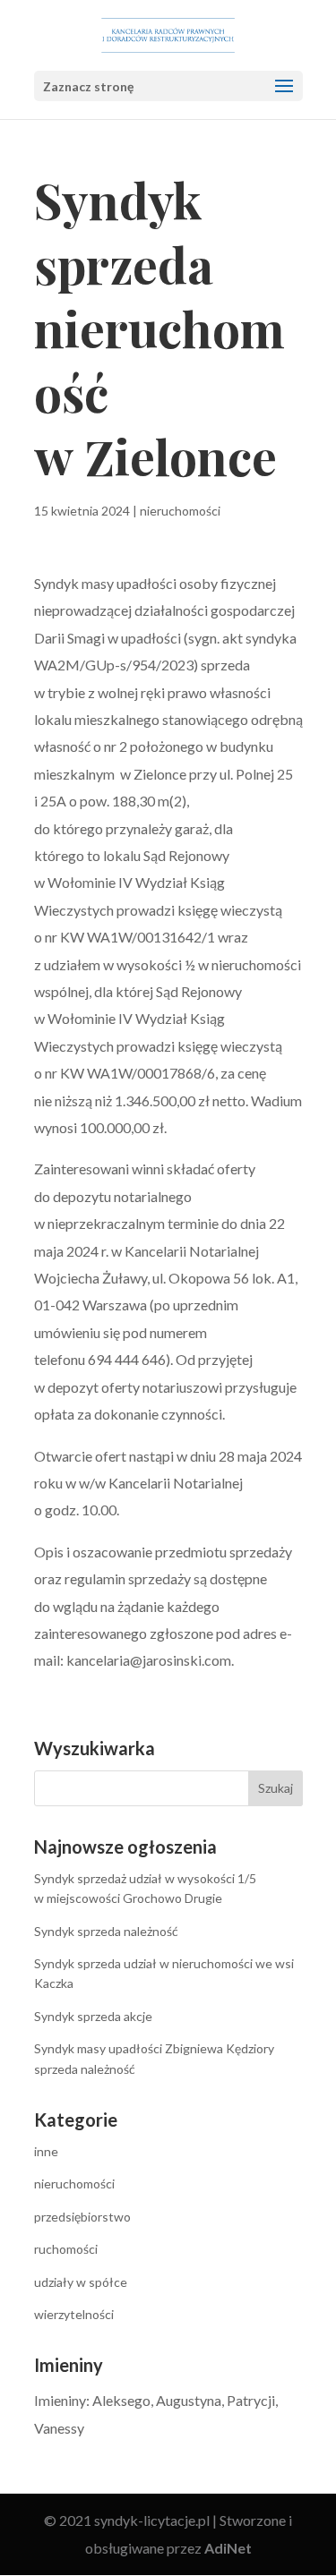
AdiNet (228, 2548)
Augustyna (189, 2400)
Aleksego (121, 2400)
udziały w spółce (81, 2282)
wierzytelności (74, 2314)
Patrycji (251, 2400)
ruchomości (66, 2249)
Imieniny (60, 2400)
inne (46, 2151)
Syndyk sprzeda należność (106, 1931)
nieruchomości (180, 511)
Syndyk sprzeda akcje (93, 2016)
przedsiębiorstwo (82, 2217)
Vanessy (59, 2428)
